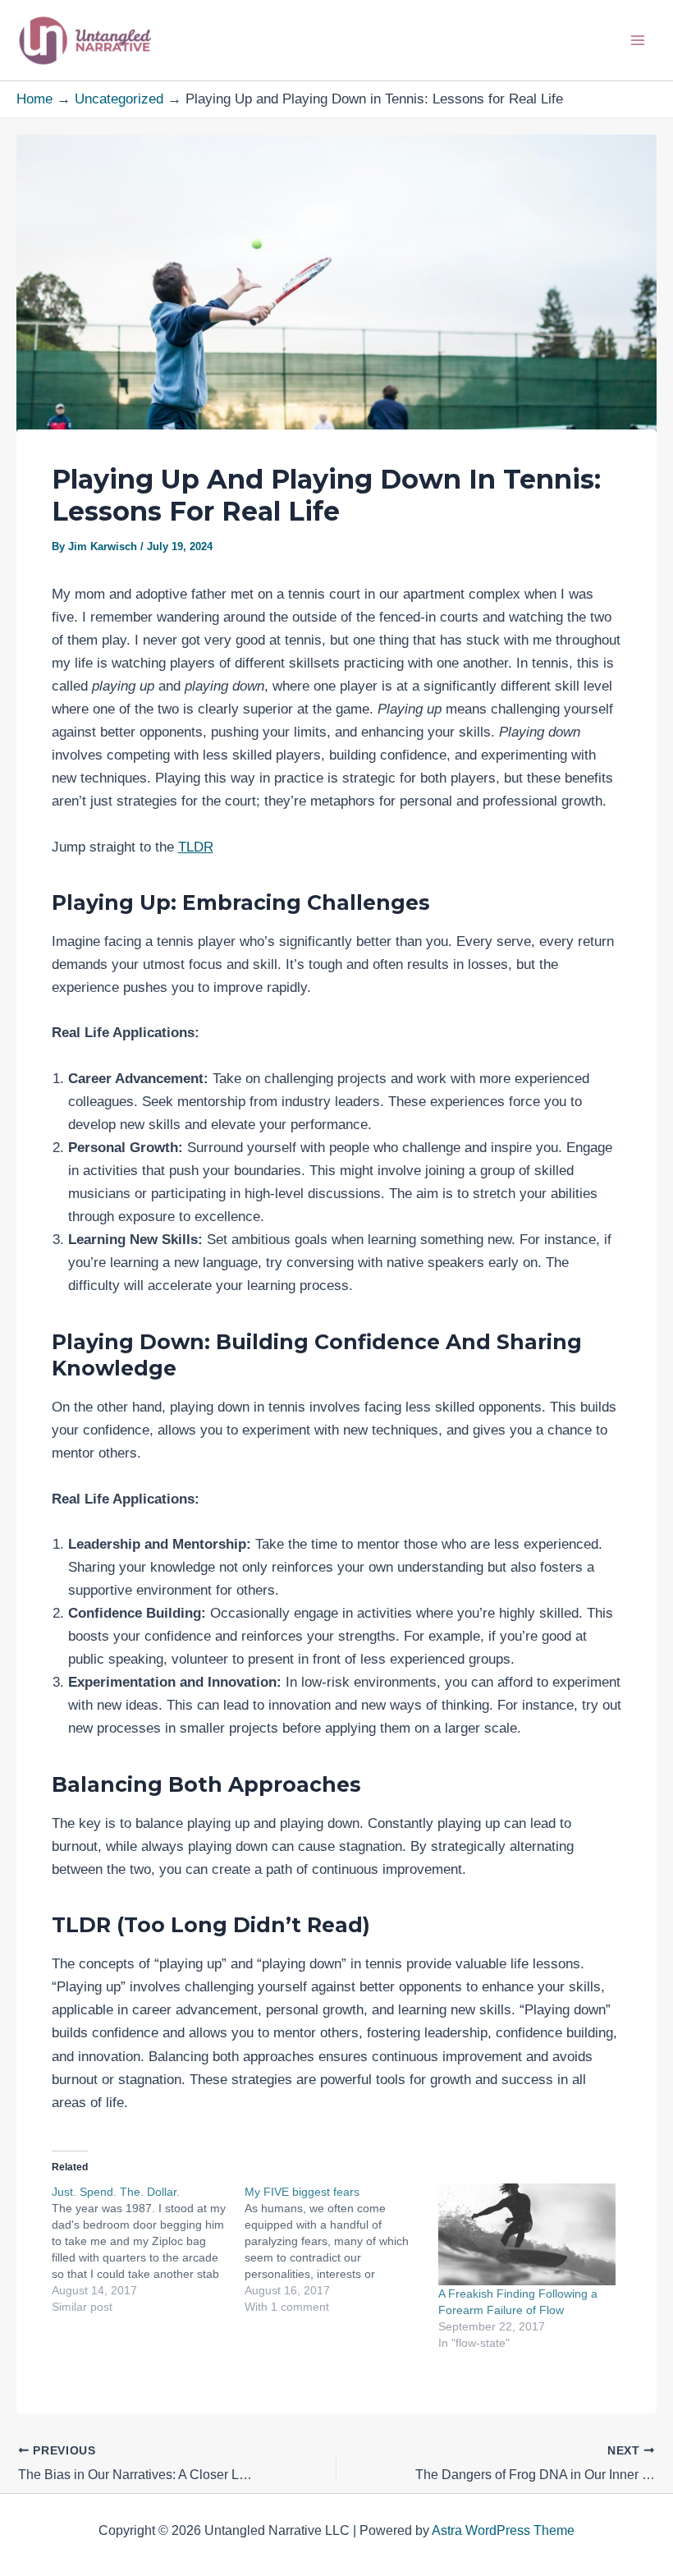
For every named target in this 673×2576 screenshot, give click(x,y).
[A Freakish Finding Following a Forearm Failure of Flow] (527, 2234)
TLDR (196, 847)
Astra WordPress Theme (503, 2530)
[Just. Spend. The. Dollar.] (149, 2249)
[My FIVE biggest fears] (341, 2249)
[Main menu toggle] (639, 40)
